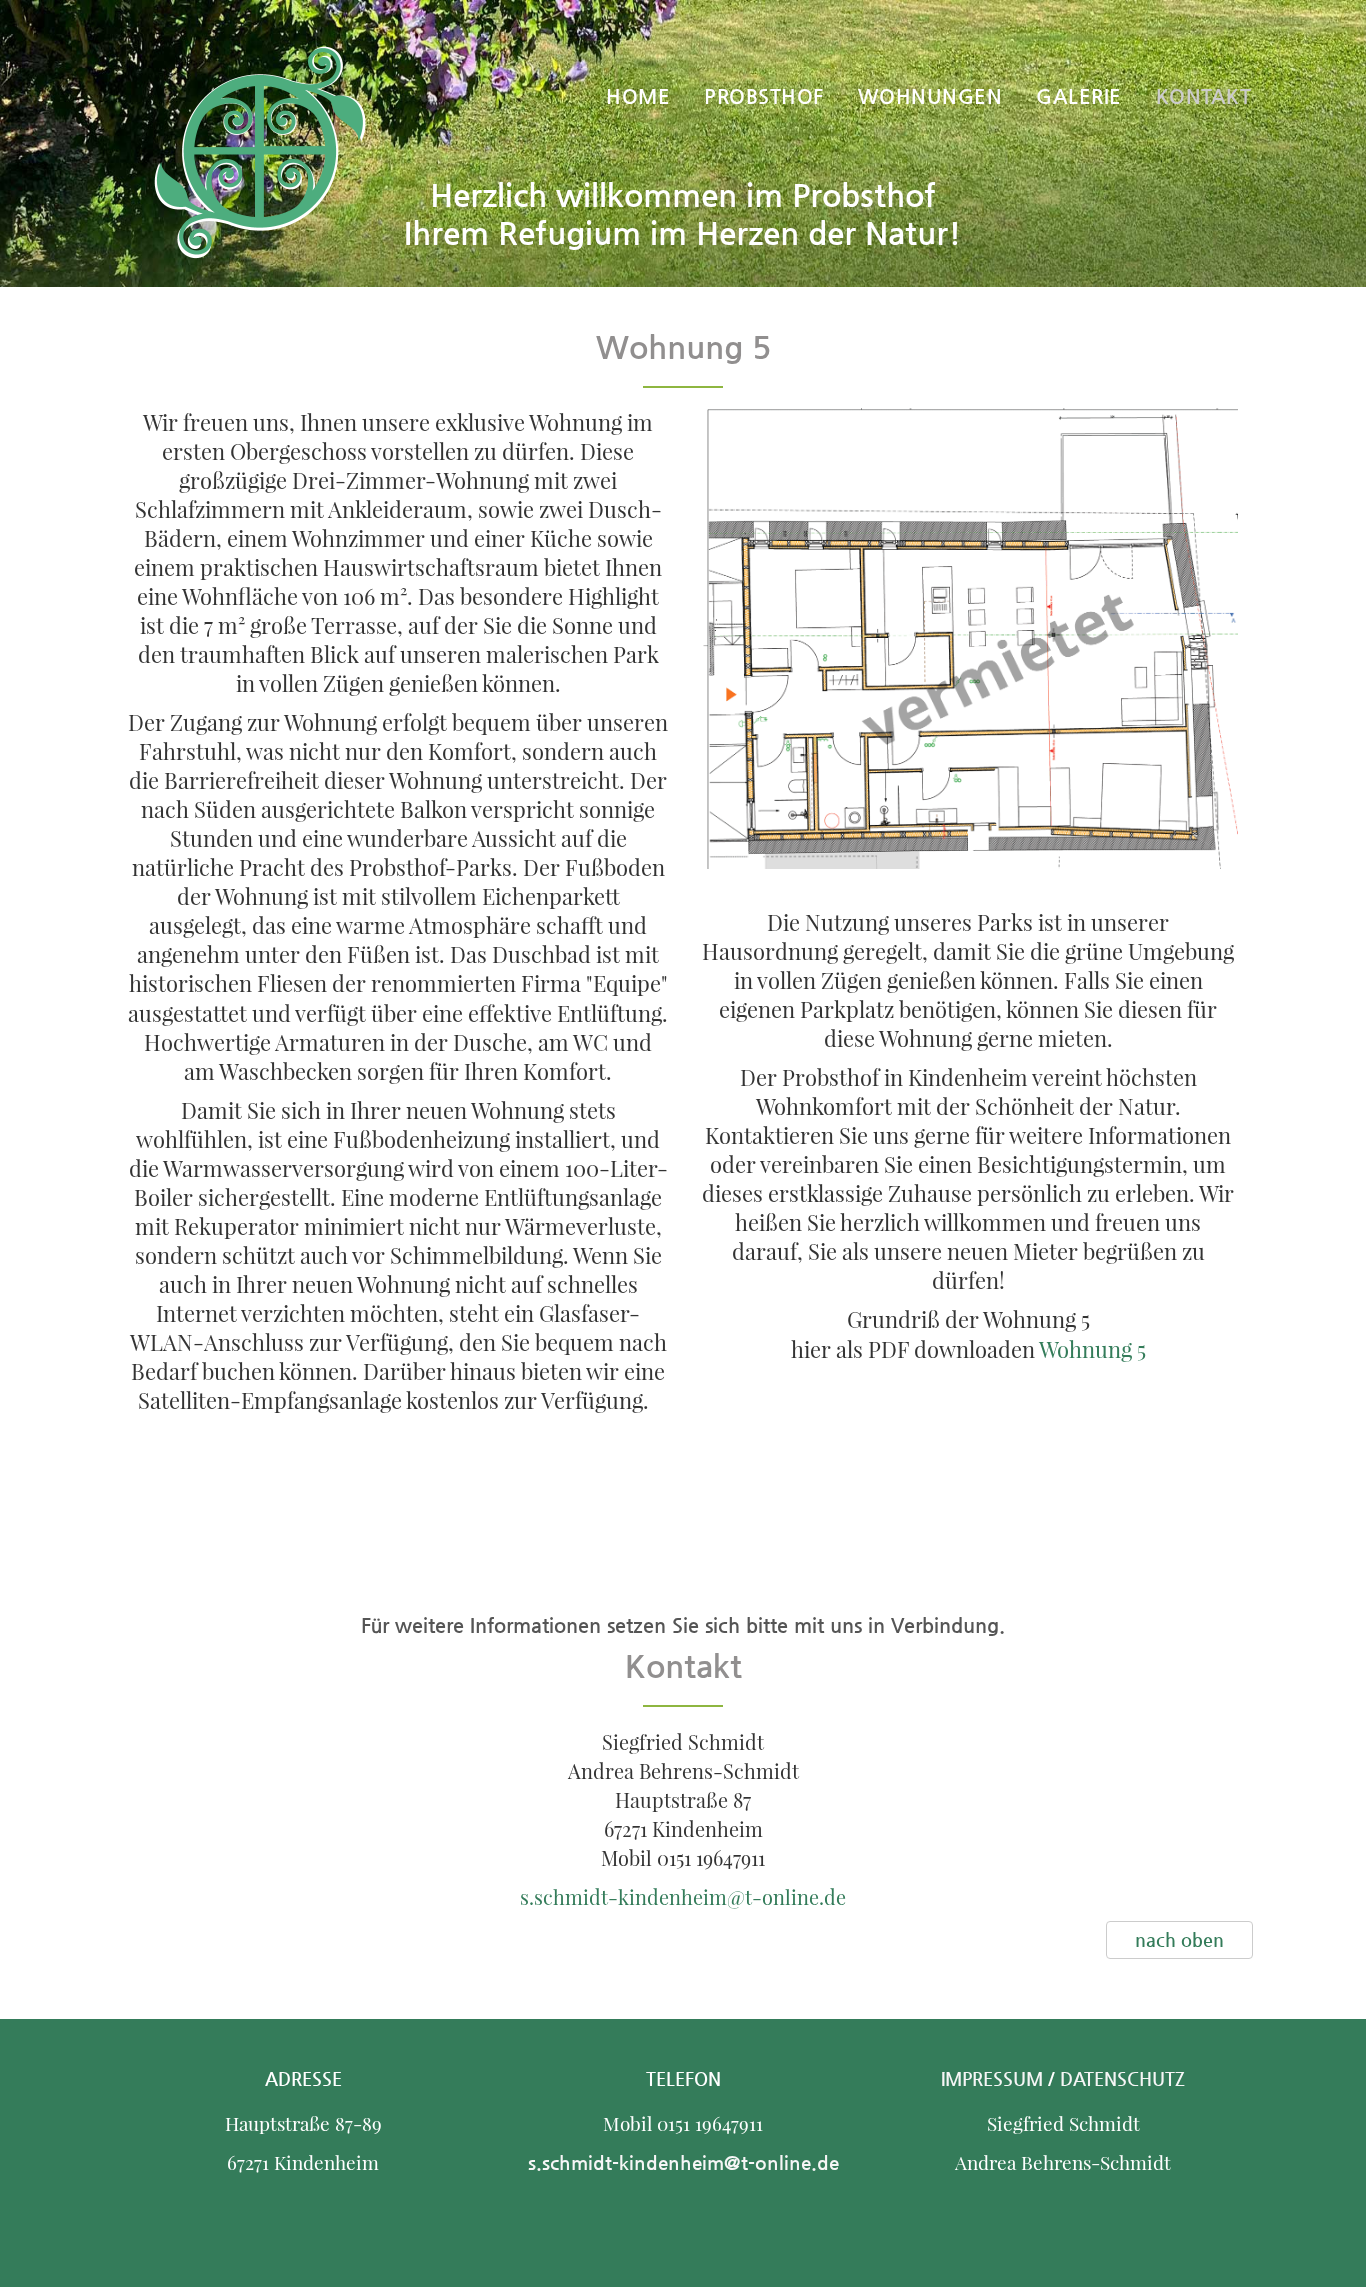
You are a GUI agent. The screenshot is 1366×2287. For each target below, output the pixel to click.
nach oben (1179, 1939)
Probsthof (764, 96)
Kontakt (1204, 96)
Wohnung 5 (1092, 1349)
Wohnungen (930, 96)
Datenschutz (1122, 2078)
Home (638, 96)
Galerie (1079, 96)
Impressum (994, 2078)
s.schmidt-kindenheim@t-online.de (683, 1896)
